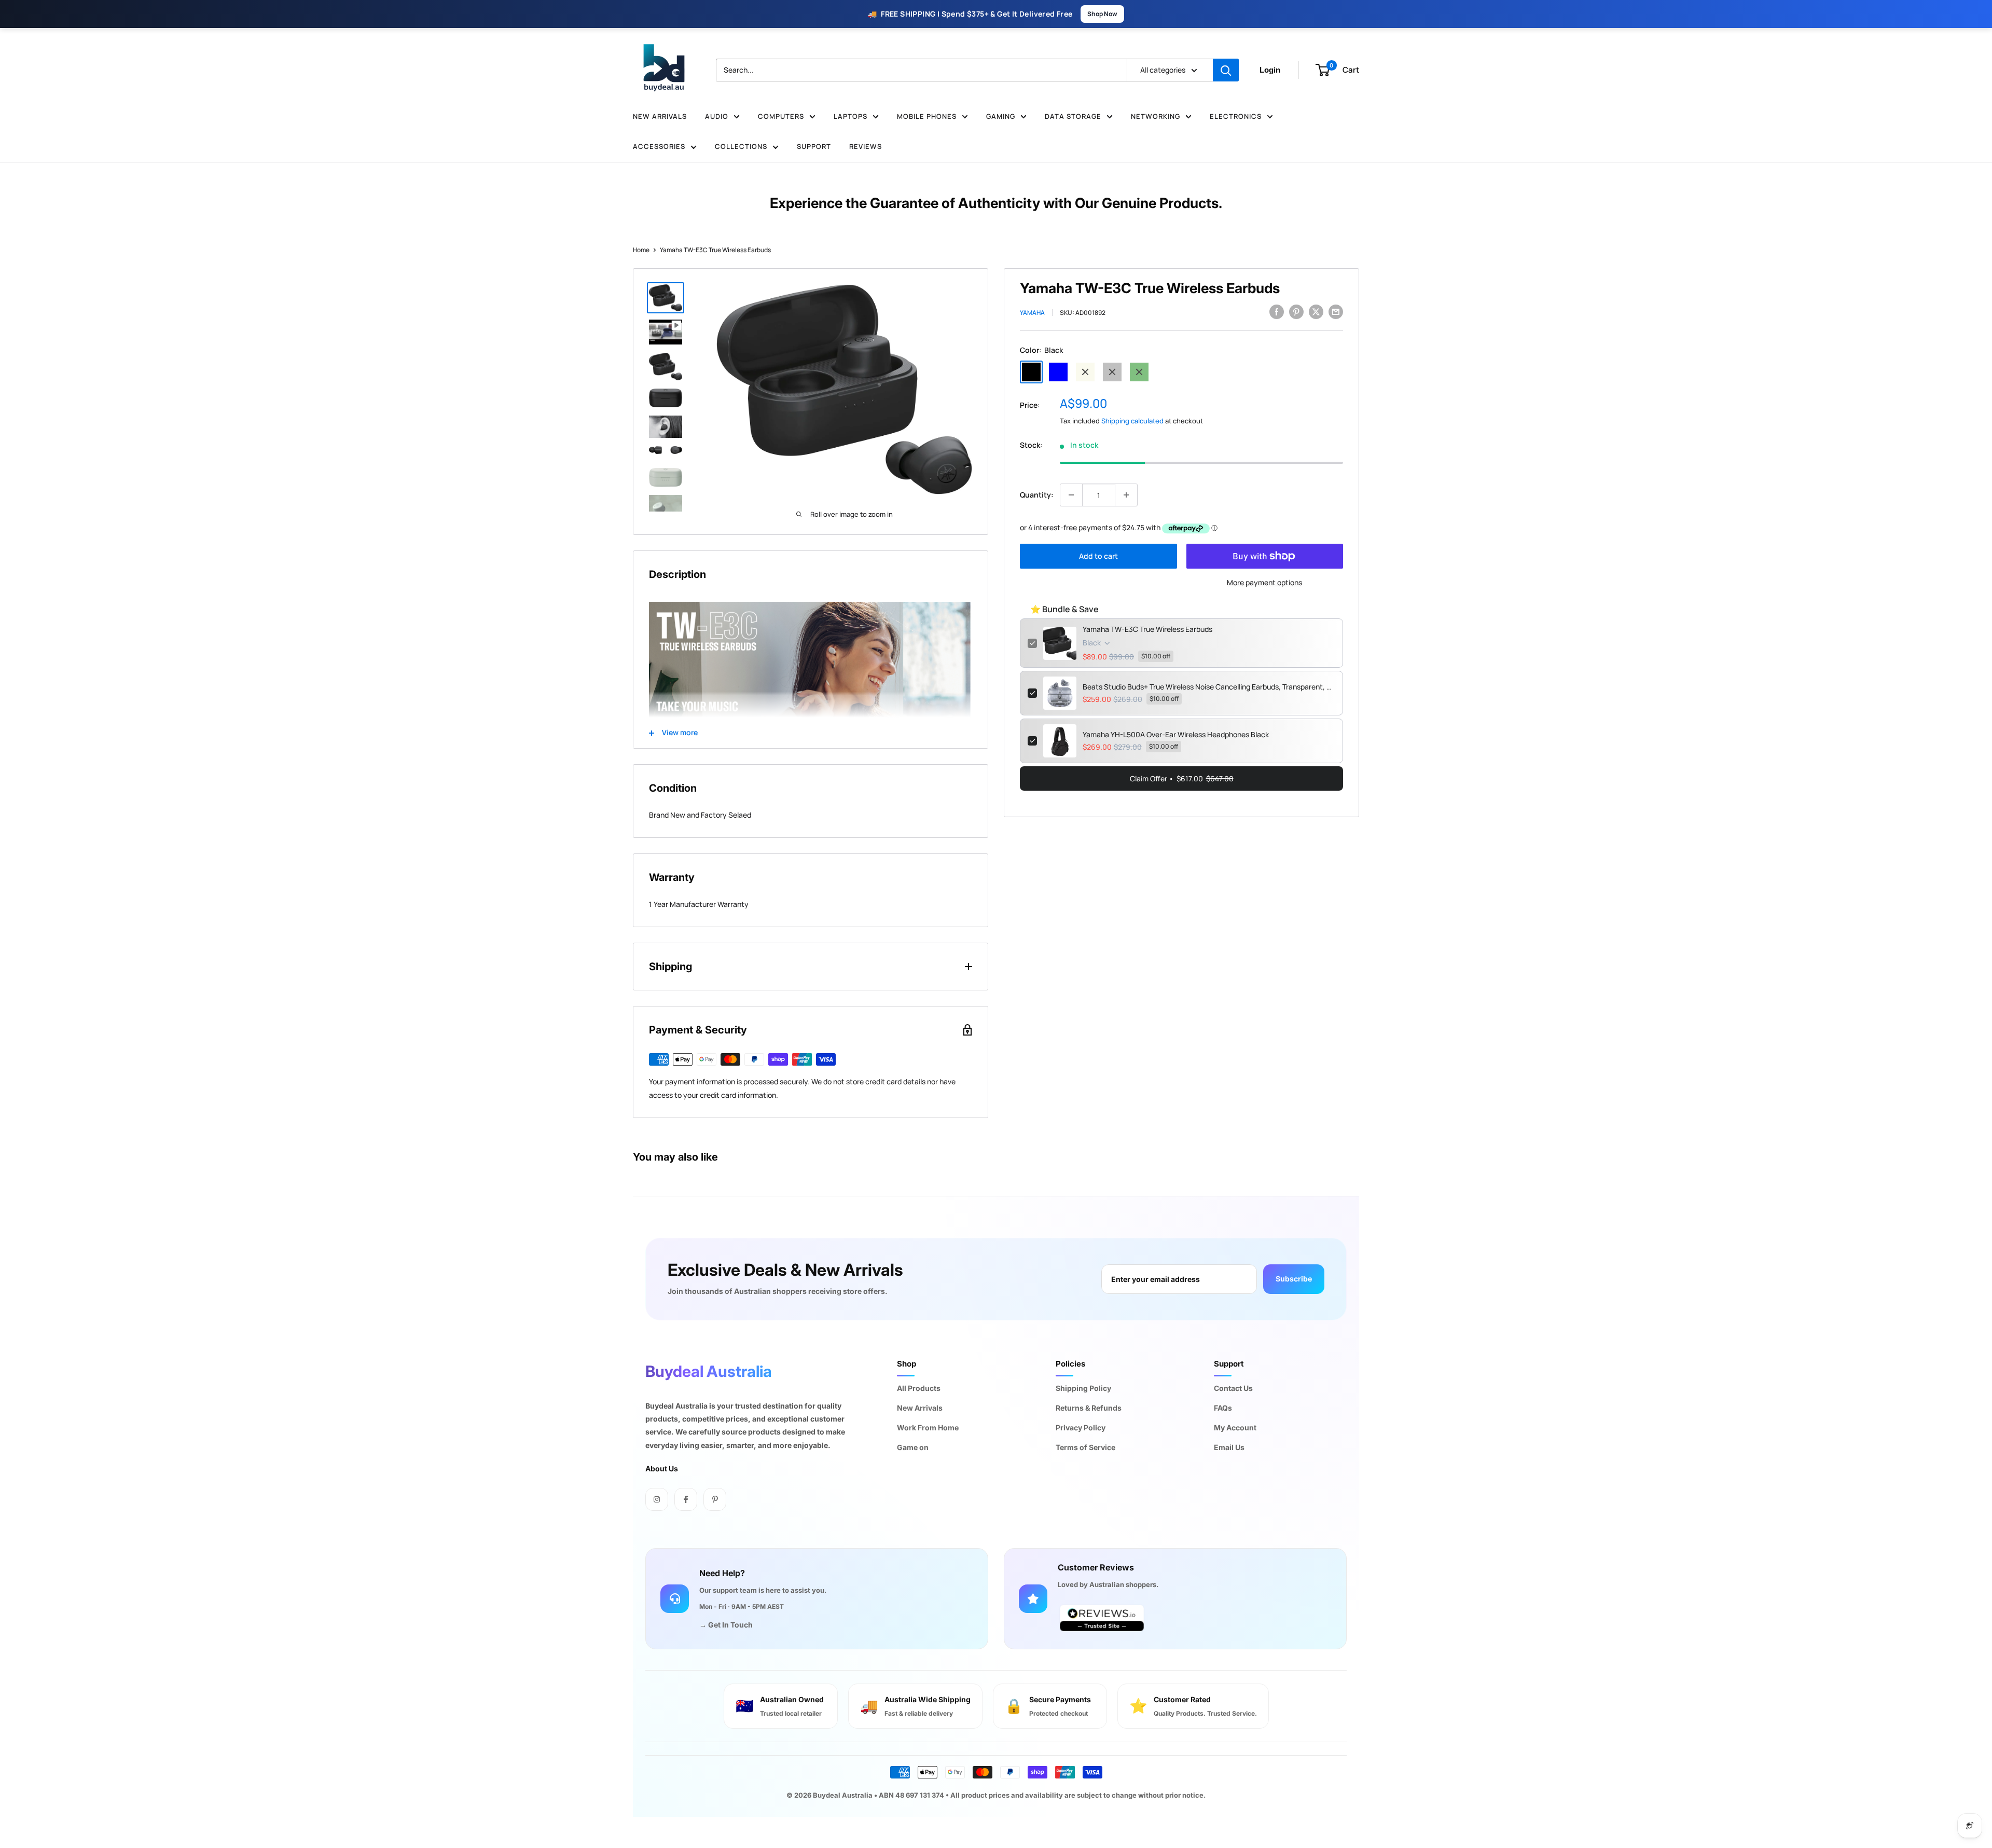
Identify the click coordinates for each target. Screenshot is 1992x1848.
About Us (662, 1468)
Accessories (659, 146)
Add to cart (1098, 556)
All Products (919, 1388)
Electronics (1236, 116)
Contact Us (1233, 1388)
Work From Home (928, 1428)
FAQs (1223, 1408)
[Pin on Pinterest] (1296, 311)
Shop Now (1102, 14)
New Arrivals (660, 116)
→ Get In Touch (726, 1625)
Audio (717, 116)
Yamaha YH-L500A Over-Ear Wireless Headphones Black (1176, 734)
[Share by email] (1336, 311)
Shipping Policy (1083, 1388)
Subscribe (1294, 1279)
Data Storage (1073, 116)
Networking (1156, 116)
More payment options (1264, 582)
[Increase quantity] (1126, 495)
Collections (741, 146)
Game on (913, 1447)
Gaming (1001, 116)
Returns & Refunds (1089, 1408)
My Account (1235, 1428)
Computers (781, 116)
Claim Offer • (1182, 778)
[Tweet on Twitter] (1316, 311)
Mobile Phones (927, 116)
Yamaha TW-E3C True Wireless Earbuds (1147, 629)
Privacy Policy (1081, 1428)
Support (814, 146)
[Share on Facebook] (1277, 311)
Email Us (1229, 1447)
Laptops (850, 116)
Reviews (866, 146)
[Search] (1226, 70)
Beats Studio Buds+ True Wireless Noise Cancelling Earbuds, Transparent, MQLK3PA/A (1209, 687)
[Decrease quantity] (1071, 495)
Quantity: (1037, 495)
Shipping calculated (1132, 421)
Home (641, 250)
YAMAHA (1032, 313)
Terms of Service (1085, 1447)
